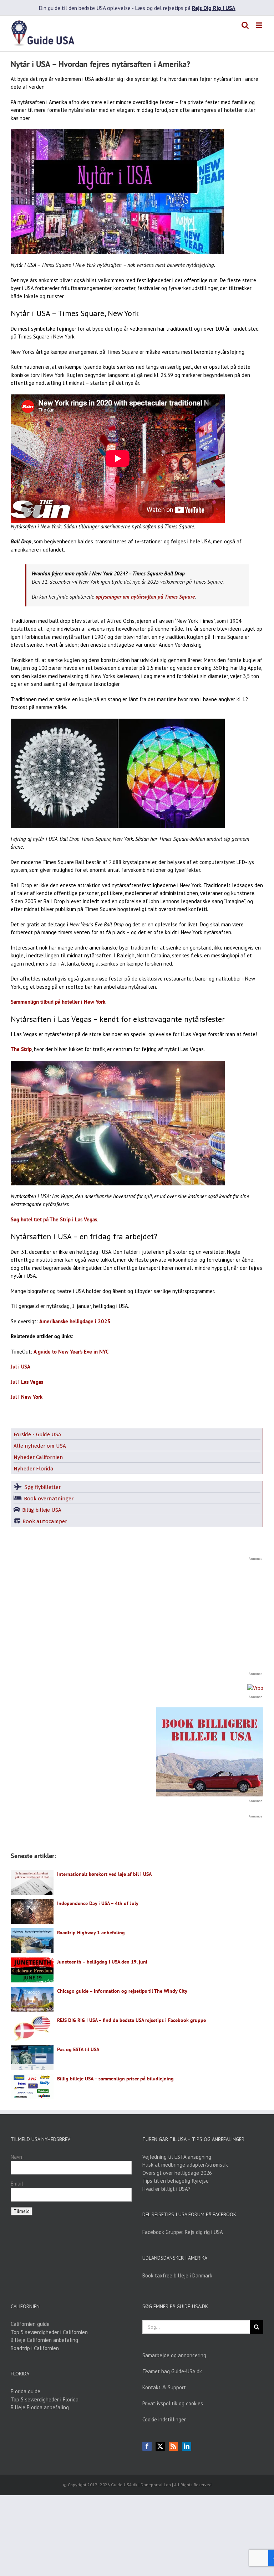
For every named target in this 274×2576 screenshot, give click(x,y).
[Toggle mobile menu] (260, 25)
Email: (18, 2184)
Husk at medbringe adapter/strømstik (185, 2165)
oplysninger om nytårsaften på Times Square (145, 597)
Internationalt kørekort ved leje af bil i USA (104, 1874)
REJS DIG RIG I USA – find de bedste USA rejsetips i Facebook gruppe (131, 2020)
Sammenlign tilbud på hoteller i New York (58, 1002)
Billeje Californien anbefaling (44, 2340)
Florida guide (26, 2391)
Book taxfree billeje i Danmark (177, 2275)
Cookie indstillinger (164, 2419)
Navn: (17, 2157)
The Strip (21, 1049)
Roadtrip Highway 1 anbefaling (91, 1933)
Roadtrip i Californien (35, 2348)
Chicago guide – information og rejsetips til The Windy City (122, 1991)
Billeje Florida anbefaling (40, 2407)
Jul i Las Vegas (27, 1382)
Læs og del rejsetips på (185, 8)
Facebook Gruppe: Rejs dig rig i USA (183, 2232)
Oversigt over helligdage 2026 (177, 2173)
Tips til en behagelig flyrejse (176, 2181)
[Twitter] (160, 2446)
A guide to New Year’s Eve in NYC (71, 1352)
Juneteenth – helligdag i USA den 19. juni (102, 1962)
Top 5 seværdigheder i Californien (49, 2332)
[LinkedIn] (187, 2446)
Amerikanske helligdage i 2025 (75, 1321)
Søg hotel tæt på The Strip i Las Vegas (54, 1219)
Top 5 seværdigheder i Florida (45, 2399)
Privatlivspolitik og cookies (173, 2403)
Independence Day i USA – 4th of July (98, 1903)
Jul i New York (27, 1397)
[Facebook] (147, 2446)
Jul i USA (21, 1367)
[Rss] (173, 2446)
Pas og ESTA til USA (78, 2049)
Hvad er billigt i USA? (166, 2189)
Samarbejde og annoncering (174, 2355)
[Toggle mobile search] (245, 25)
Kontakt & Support (164, 2387)
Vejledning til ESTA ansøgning (177, 2157)
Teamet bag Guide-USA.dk (172, 2371)
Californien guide (30, 2324)
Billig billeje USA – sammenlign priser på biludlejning (115, 2079)
